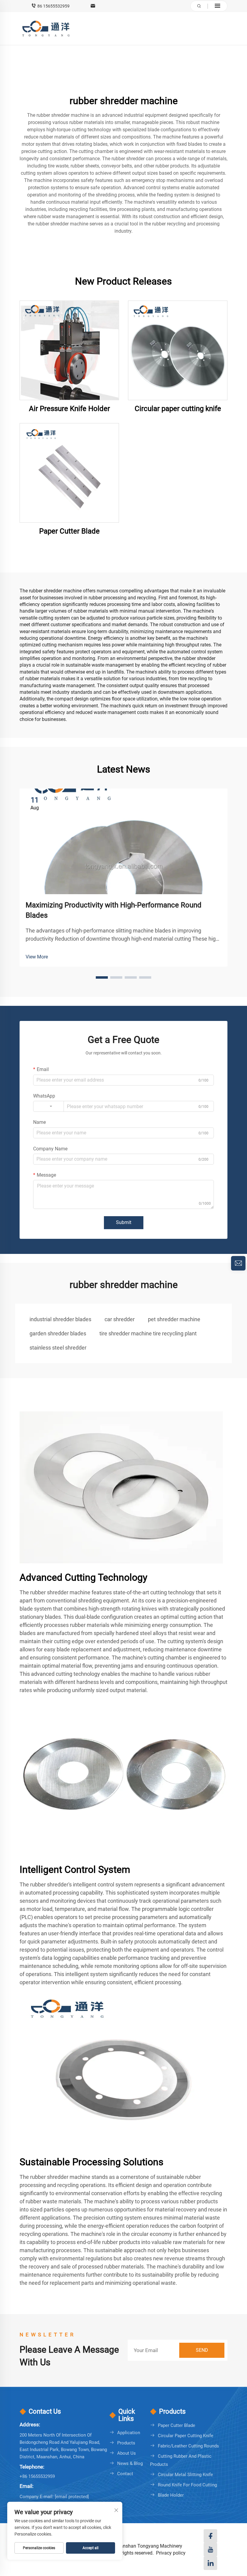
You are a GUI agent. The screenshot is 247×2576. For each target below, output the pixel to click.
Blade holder (171, 2495)
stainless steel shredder (58, 1348)
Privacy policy (171, 2553)
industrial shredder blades (60, 1319)
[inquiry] (238, 1263)
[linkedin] (210, 2563)
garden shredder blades (58, 1333)
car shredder (120, 1319)
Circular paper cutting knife (178, 409)
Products (126, 2443)
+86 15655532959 (37, 2476)
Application (129, 2433)
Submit (124, 1222)
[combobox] (48, 1106)
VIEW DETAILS (69, 350)
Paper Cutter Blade (69, 531)
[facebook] (210, 2536)
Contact (125, 2474)
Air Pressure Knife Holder (69, 409)
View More (37, 957)
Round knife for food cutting (187, 2485)
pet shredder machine (174, 1319)
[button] (102, 977)
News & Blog (130, 2463)
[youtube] (210, 2550)
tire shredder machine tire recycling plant (148, 1333)
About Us (127, 2453)
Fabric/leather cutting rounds (188, 2446)
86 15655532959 (53, 6)
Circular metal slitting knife (185, 2475)
